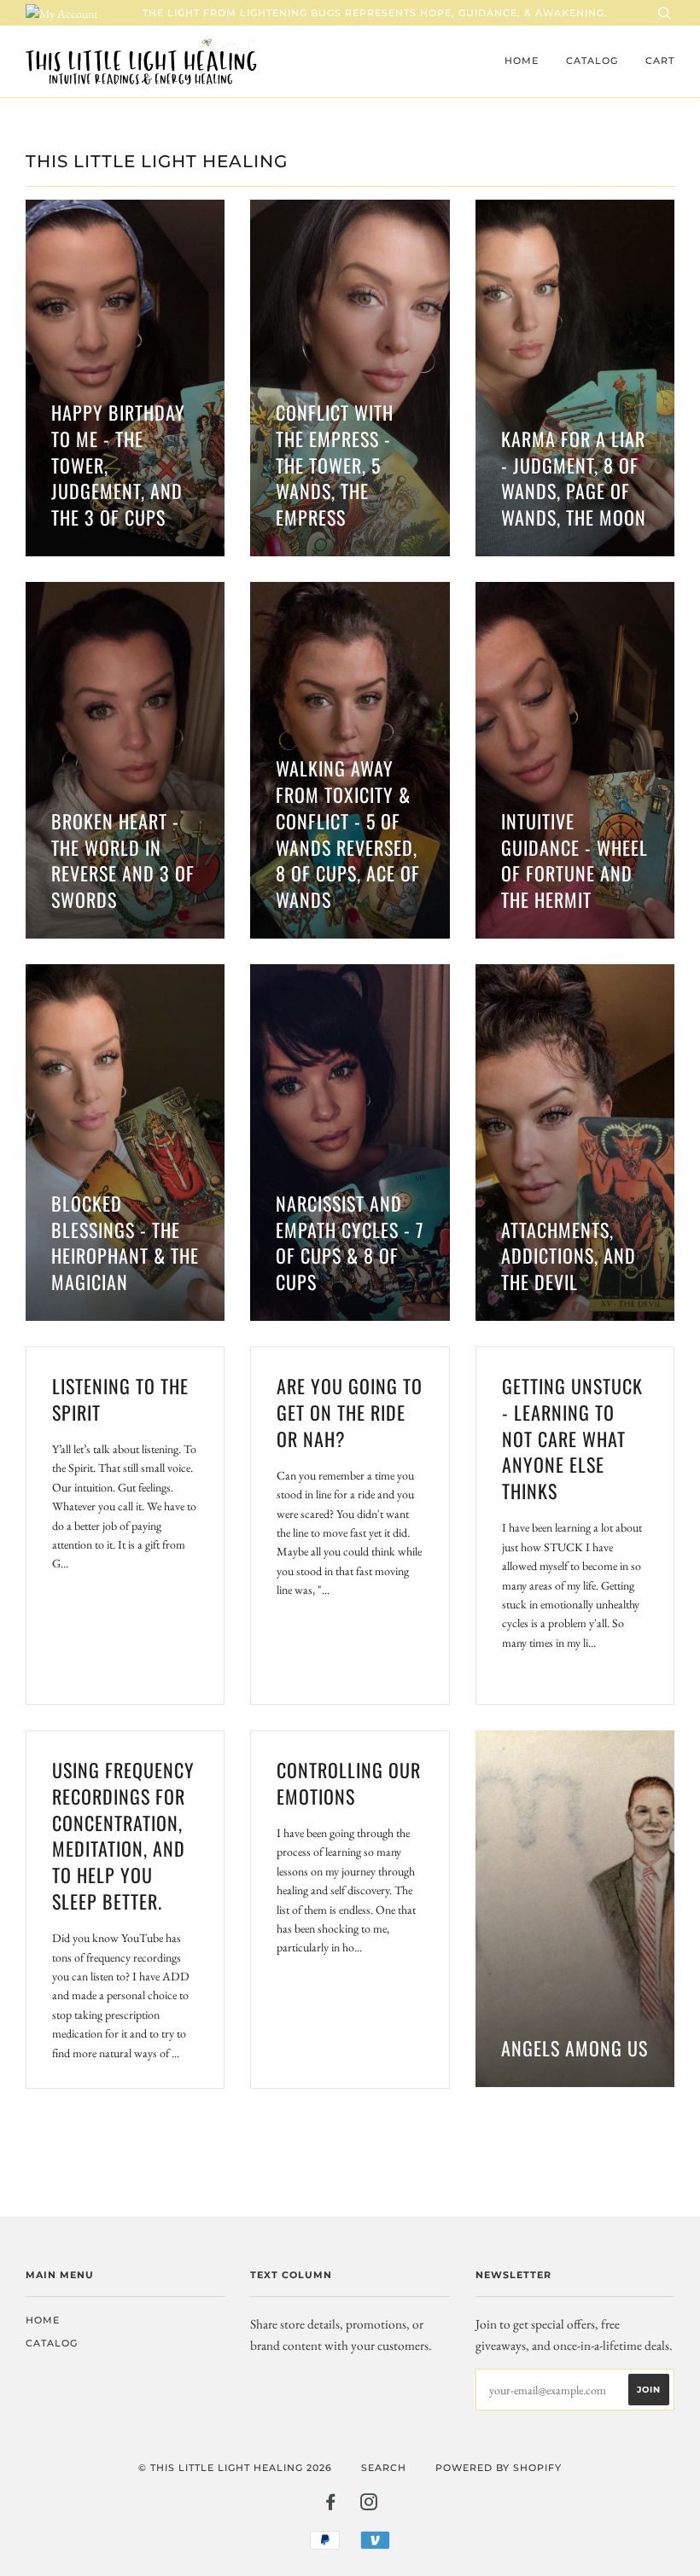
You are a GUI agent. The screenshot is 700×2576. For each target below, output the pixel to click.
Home (522, 61)
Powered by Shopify (499, 2468)
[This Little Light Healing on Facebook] (331, 2505)
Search (384, 2468)
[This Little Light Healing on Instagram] (369, 2505)
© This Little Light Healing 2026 (235, 2468)
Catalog (592, 61)
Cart (660, 61)
